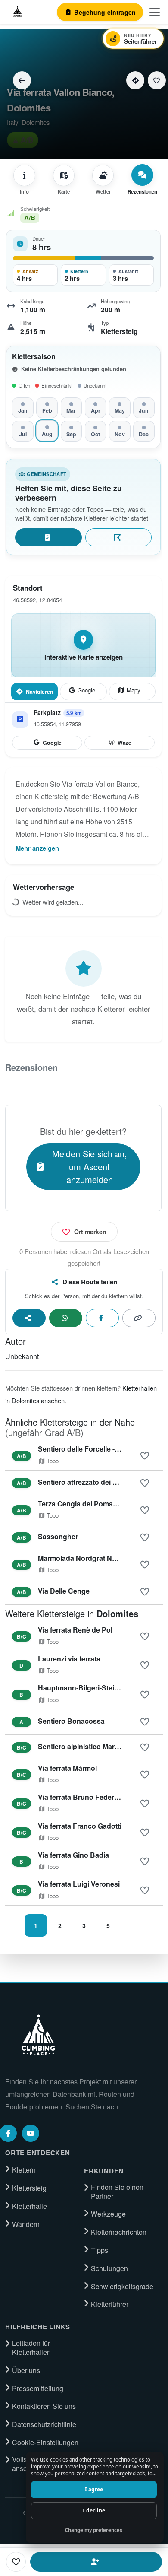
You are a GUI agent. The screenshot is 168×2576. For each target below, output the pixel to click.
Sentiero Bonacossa (71, 1721)
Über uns (26, 2370)
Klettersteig (29, 2188)
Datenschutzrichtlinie (44, 2424)
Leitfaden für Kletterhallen (31, 2348)
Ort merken (90, 1232)
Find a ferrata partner (96, 2562)
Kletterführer (110, 2304)
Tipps (100, 2250)
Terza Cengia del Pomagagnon (88, 1504)
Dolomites (36, 122)
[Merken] (157, 80)
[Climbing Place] (37, 2035)
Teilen (29, 1318)
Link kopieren (139, 1318)
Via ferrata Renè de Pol (75, 1630)
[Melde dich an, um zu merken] (145, 1456)
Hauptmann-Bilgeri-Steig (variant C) (96, 1688)
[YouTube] (31, 2133)
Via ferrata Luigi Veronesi (79, 1884)
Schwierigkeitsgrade (122, 2287)
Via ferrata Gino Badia (73, 1855)
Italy (12, 122)
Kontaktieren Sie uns (44, 2406)
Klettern (24, 2170)
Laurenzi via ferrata (69, 1659)
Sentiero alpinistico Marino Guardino (98, 1746)
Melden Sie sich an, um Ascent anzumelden (90, 1167)
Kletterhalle (30, 2206)
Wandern (26, 2224)
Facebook (102, 1318)
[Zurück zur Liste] (22, 80)
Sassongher (58, 1536)
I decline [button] (94, 2511)
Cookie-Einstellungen (45, 2443)
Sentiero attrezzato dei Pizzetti (87, 1482)
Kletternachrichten (119, 2232)
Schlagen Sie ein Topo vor (118, 537)
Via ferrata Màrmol (67, 1768)
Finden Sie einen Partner (117, 2192)
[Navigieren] (135, 80)
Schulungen (109, 2268)
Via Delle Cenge (64, 1591)
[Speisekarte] (155, 12)
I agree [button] (94, 2489)
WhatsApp (66, 1318)
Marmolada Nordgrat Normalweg (91, 1558)
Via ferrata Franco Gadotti (80, 1826)
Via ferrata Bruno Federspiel (84, 1797)
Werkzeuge (108, 2214)
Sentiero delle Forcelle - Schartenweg (99, 1449)
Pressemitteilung (38, 2389)
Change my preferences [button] (94, 2530)
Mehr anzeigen (37, 848)
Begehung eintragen (48, 537)
